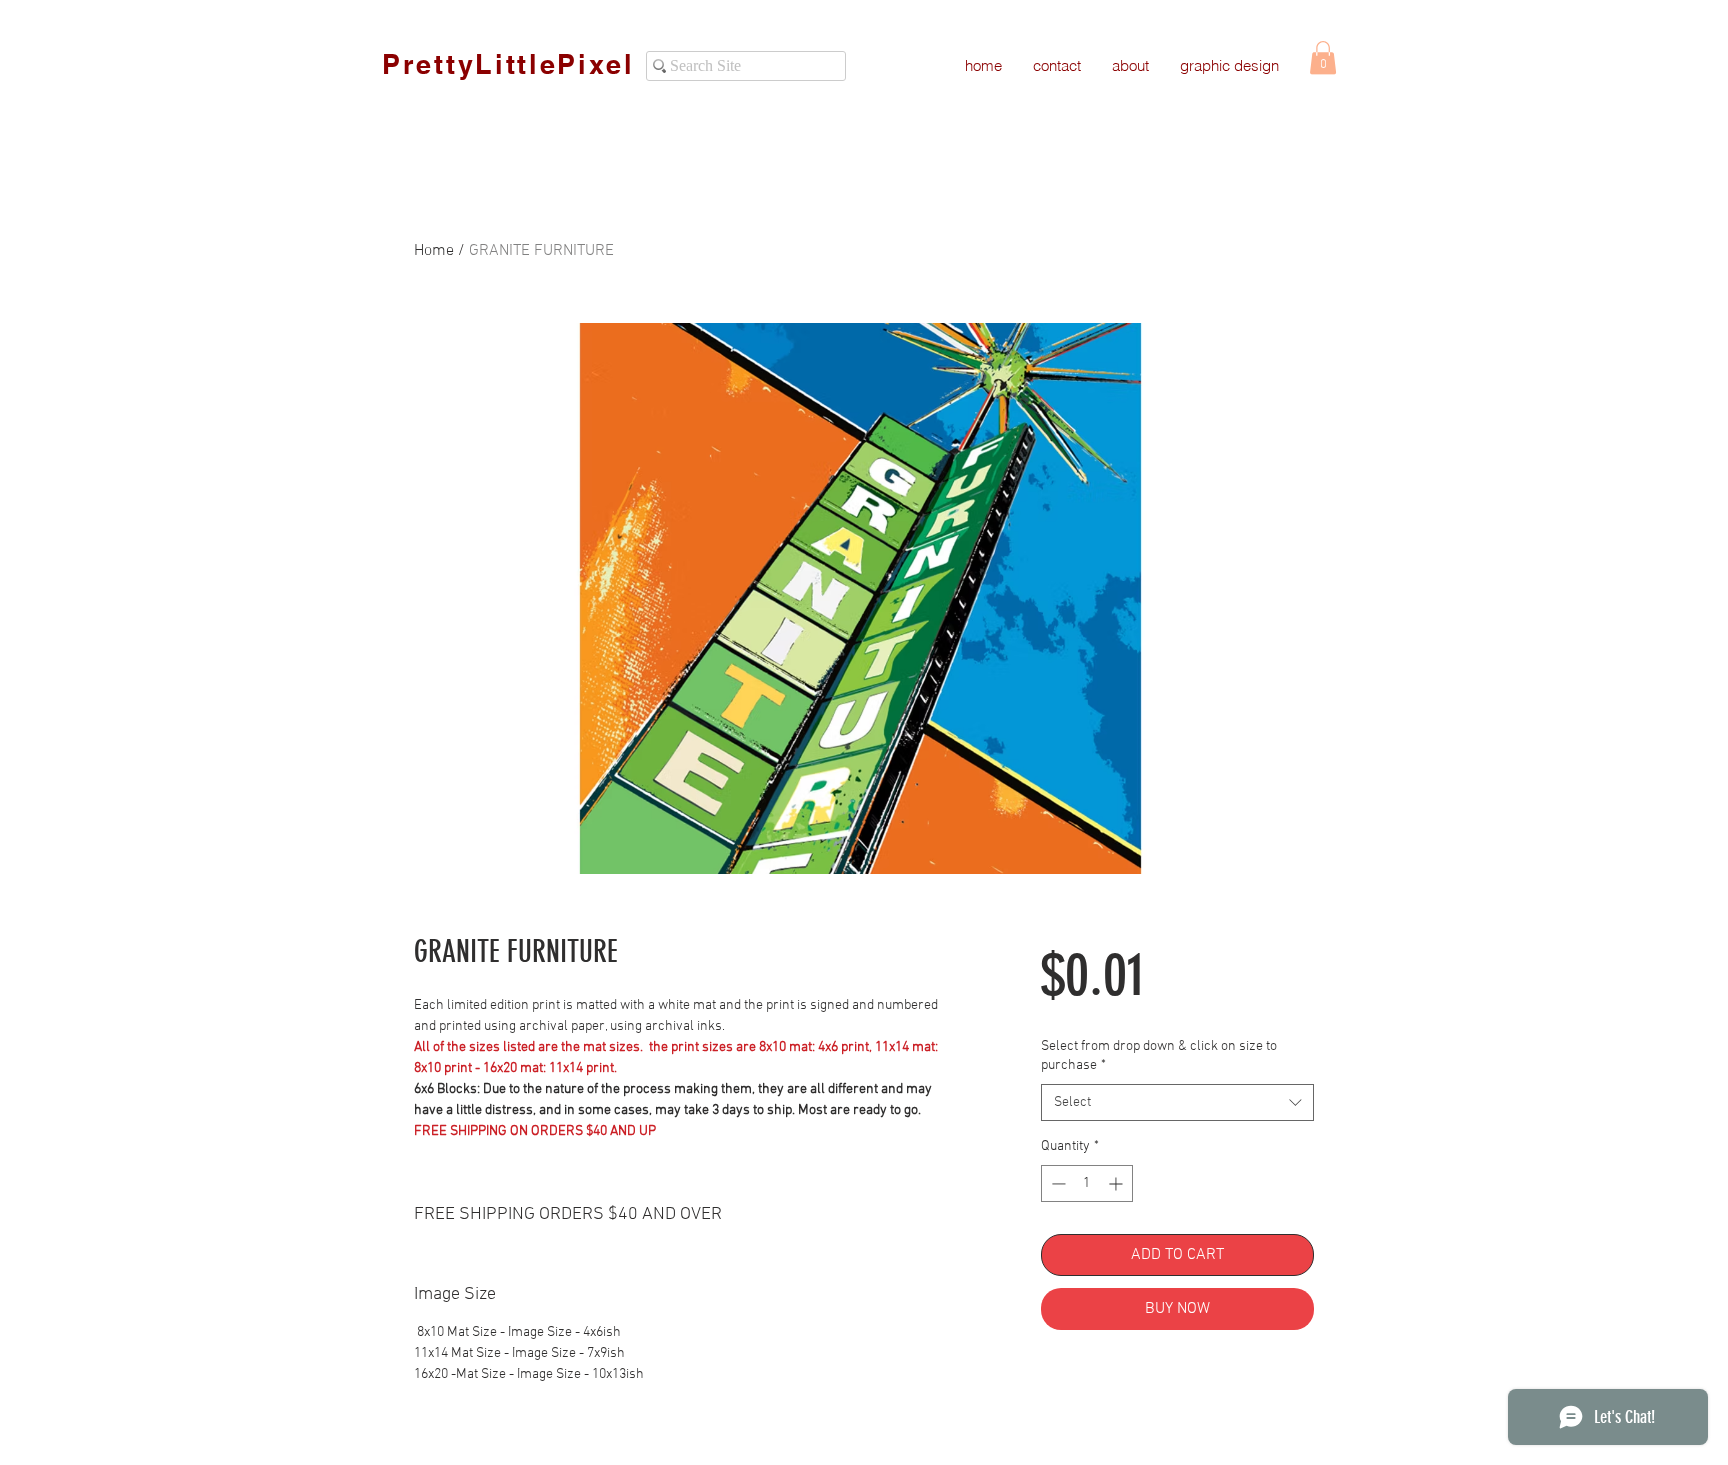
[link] (1323, 57)
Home (434, 251)
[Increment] (1117, 1183)
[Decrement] (1056, 1183)
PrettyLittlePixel (508, 64)
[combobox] (1177, 1103)
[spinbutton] (1087, 1183)
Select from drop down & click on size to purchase (1159, 1056)
